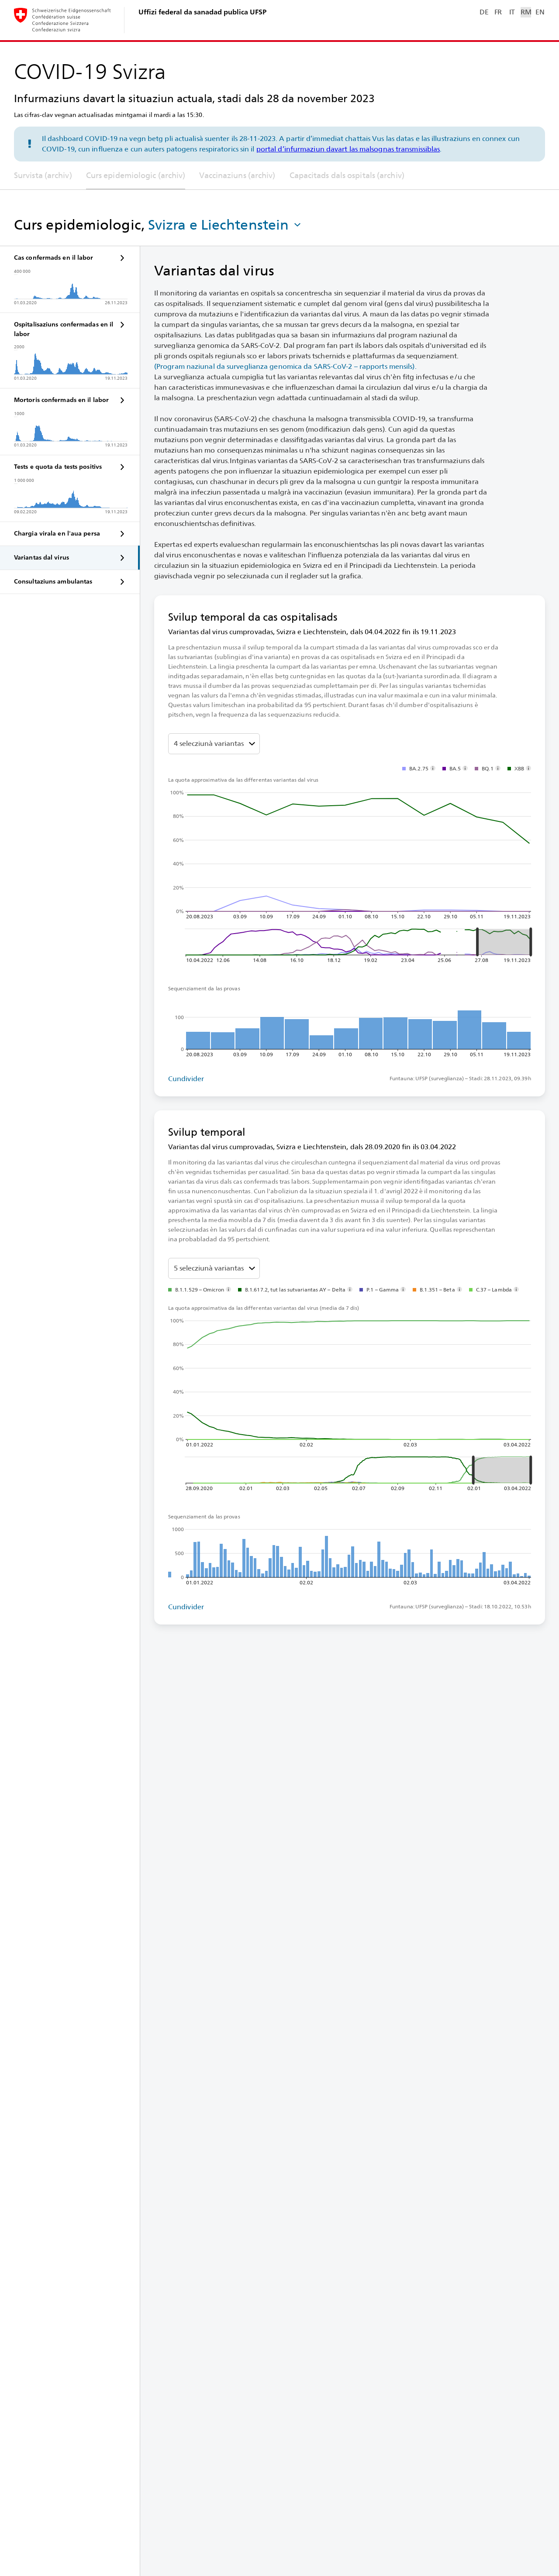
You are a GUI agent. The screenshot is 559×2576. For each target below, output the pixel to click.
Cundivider (186, 1079)
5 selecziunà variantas (209, 1268)
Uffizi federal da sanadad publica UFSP (202, 12)
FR (498, 12)
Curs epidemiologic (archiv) (136, 175)
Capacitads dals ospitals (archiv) (347, 175)
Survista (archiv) (43, 175)
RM (526, 12)
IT (512, 12)
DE (484, 12)
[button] (225, 225)
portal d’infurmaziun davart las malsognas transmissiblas (348, 149)
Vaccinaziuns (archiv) (237, 175)
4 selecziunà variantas (209, 744)
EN (540, 12)
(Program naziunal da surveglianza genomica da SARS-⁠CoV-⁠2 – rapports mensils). (285, 366)
